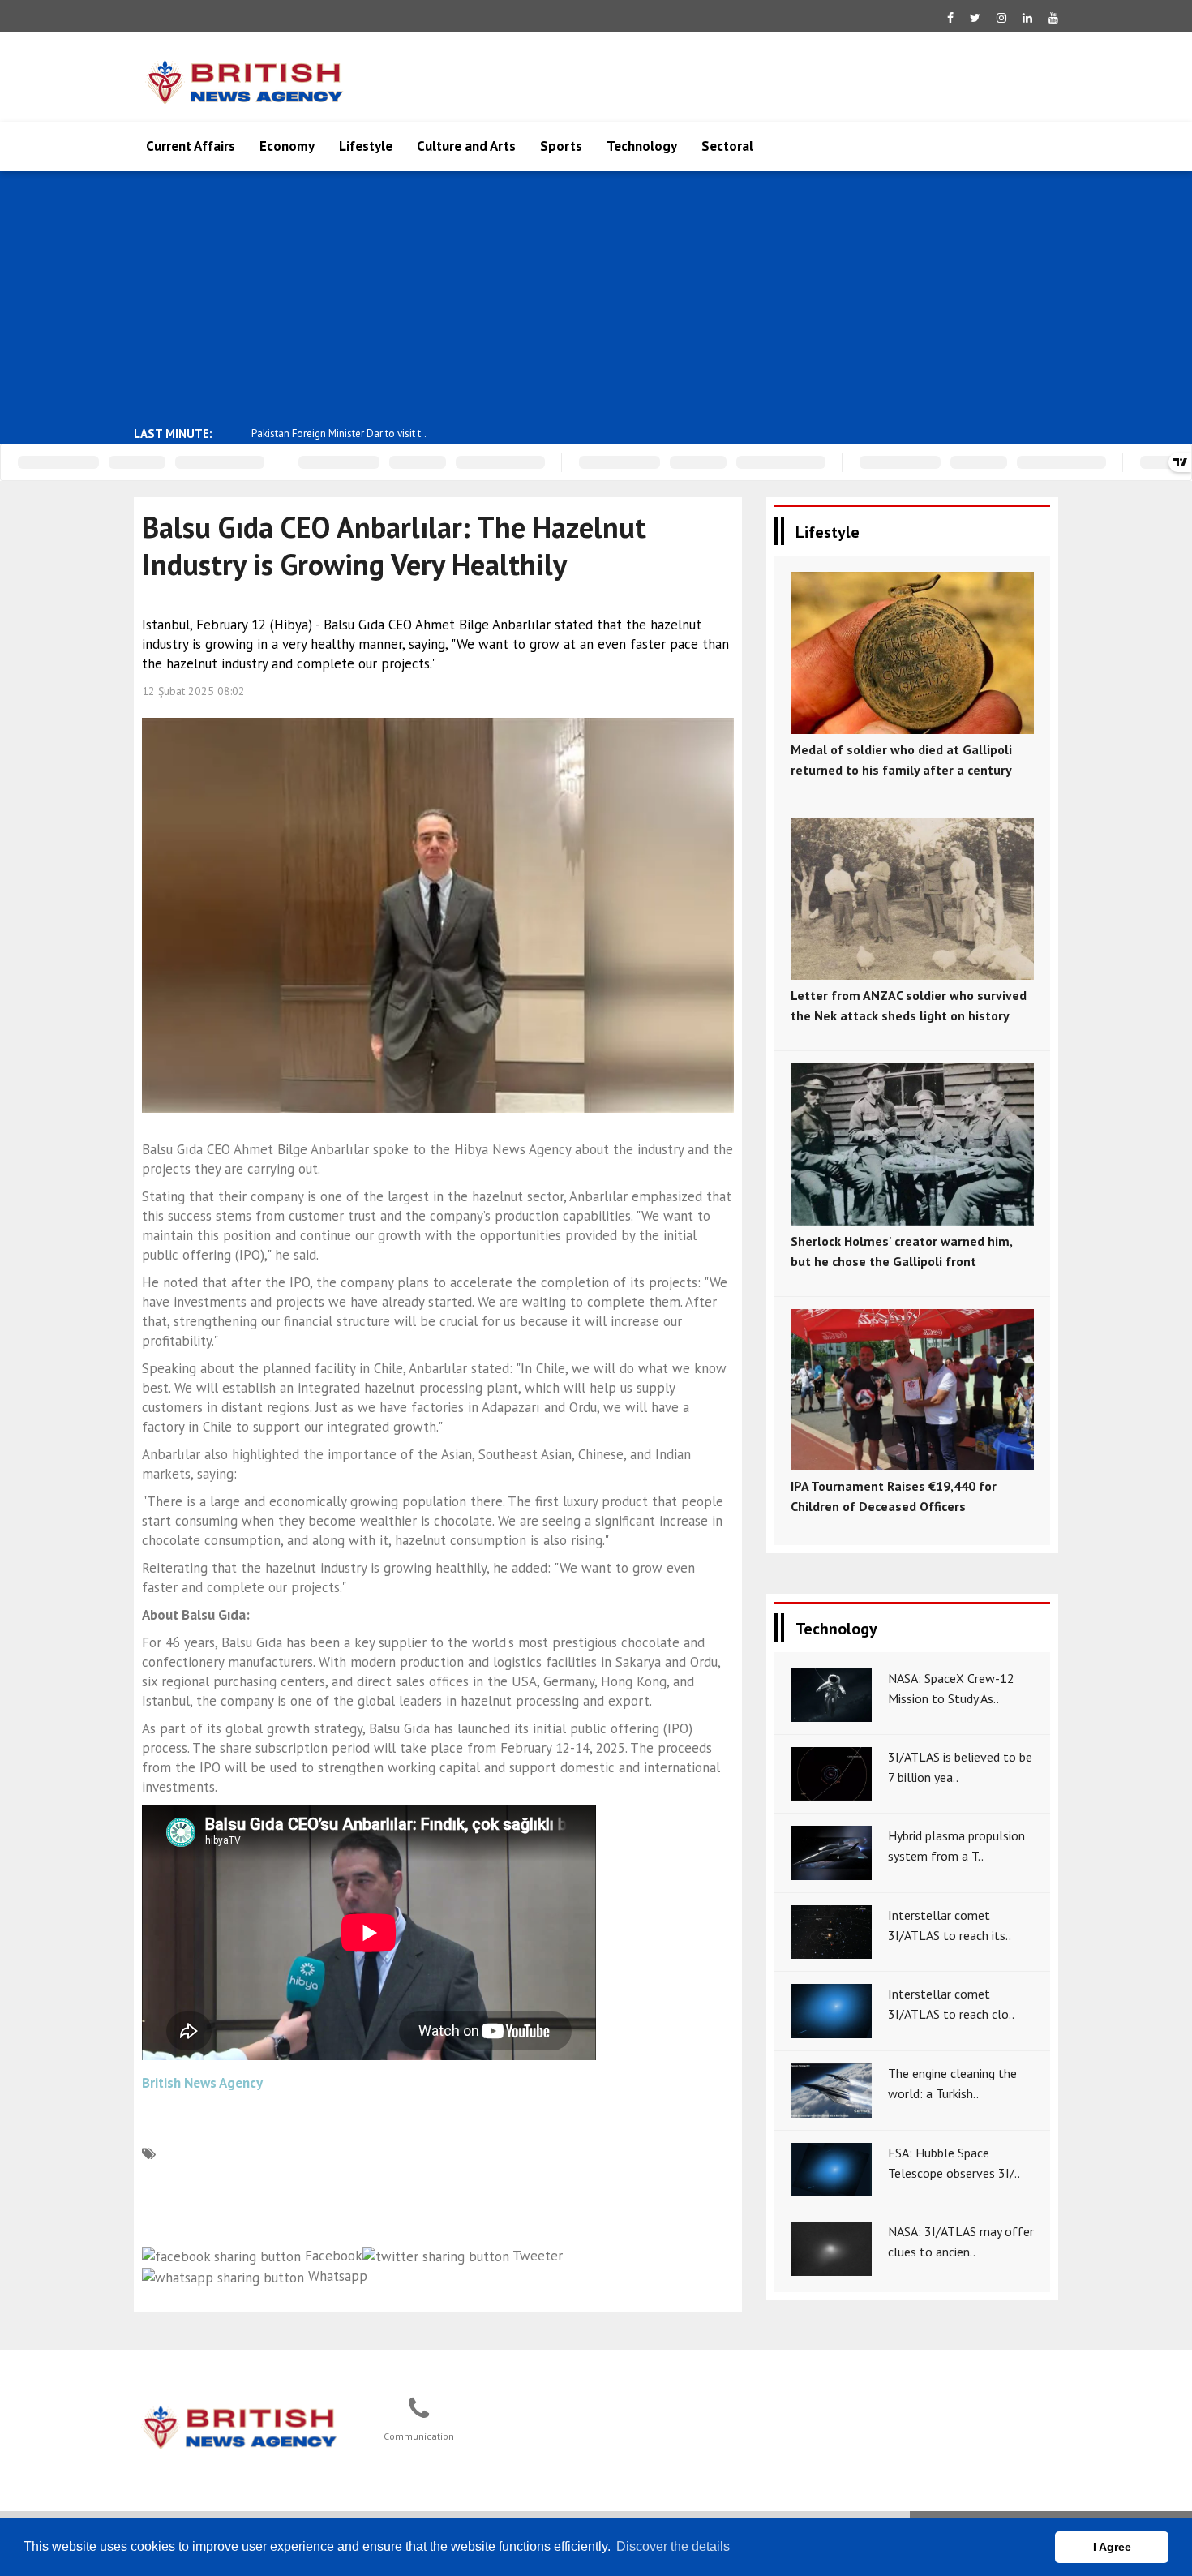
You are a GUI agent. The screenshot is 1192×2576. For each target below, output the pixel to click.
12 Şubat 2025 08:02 (193, 691)
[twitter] (975, 18)
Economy (287, 146)
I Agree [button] (1112, 2547)
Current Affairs (191, 146)
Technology (642, 146)
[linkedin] (1027, 18)
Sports (561, 146)
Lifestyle (366, 146)
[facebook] (950, 18)
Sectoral (727, 146)
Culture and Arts (466, 146)
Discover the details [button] (673, 2546)
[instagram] (1001, 18)
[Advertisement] (596, 297)
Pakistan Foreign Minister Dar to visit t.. (339, 434)
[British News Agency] (240, 2425)
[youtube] (1053, 18)
